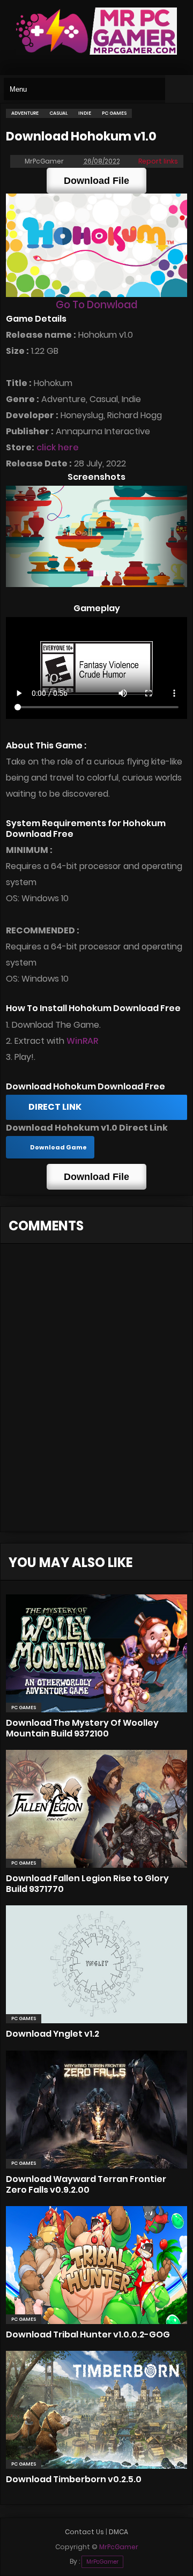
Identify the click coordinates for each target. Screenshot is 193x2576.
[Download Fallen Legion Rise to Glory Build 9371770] (96, 1809)
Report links (158, 161)
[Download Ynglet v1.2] (96, 1964)
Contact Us (84, 2532)
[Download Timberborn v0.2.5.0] (96, 2410)
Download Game (58, 1147)
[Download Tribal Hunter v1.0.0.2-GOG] (96, 2265)
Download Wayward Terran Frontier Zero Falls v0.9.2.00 (86, 2184)
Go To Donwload (96, 305)
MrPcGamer (102, 2562)
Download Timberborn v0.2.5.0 (74, 2479)
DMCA (118, 2532)
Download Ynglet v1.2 (53, 2034)
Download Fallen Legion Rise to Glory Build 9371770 (87, 1884)
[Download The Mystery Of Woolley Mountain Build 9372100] (96, 1653)
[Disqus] (96, 1394)
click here (58, 447)
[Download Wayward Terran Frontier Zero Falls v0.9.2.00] (96, 2110)
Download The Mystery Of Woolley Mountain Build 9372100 (82, 1728)
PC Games (24, 1708)
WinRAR (82, 1041)
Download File (96, 181)
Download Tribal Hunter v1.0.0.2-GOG (88, 2334)
